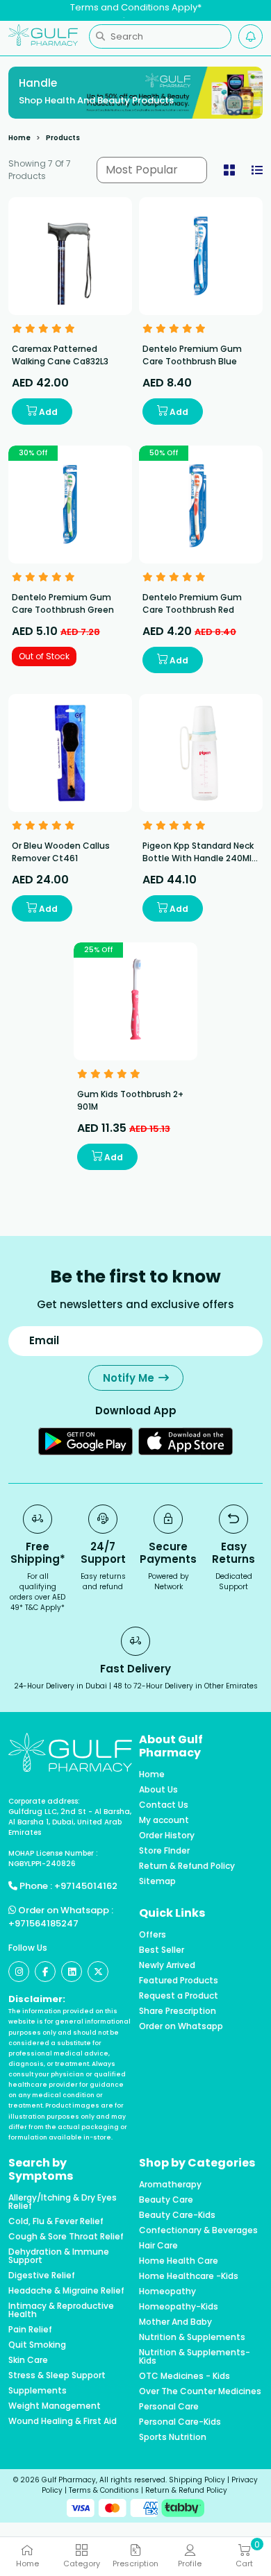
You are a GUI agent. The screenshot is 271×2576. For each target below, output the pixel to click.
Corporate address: (44, 1801)
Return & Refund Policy (187, 1866)
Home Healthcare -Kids (189, 2276)
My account (164, 1820)
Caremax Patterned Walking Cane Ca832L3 (60, 355)
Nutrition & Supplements (192, 2337)
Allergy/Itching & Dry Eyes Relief (63, 2202)
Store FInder (164, 1851)
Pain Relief (30, 2330)
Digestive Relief (42, 2276)
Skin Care (28, 2360)
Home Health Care (179, 2261)
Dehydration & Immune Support (59, 2256)
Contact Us (164, 1805)
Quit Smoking (37, 2345)
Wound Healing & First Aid (63, 2421)
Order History (167, 1836)
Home (19, 138)
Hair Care (158, 2246)
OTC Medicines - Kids (184, 2376)
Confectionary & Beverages (198, 2230)
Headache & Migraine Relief (66, 2291)
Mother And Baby (175, 2322)
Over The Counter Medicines (200, 2391)
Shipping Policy (197, 2480)
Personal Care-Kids (180, 2422)
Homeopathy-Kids (179, 2307)
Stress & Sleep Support (57, 2375)
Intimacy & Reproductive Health (61, 2310)
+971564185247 (43, 1923)
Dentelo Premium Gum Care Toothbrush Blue (192, 355)
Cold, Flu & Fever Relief (56, 2221)
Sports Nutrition (173, 2437)
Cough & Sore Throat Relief (66, 2237)
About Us (158, 1790)
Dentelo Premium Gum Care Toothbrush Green (63, 603)
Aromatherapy (170, 2185)
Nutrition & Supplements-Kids (195, 2357)
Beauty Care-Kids (177, 2215)
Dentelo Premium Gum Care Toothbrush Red (192, 603)
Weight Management (55, 2406)
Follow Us (28, 1948)
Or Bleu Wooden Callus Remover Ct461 (61, 852)
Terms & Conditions (104, 2490)
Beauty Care (166, 2200)
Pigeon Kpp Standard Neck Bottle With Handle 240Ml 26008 (198, 858)
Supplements (38, 2391)
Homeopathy (167, 2291)
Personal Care (169, 2407)
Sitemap (157, 1881)
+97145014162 (86, 1886)
